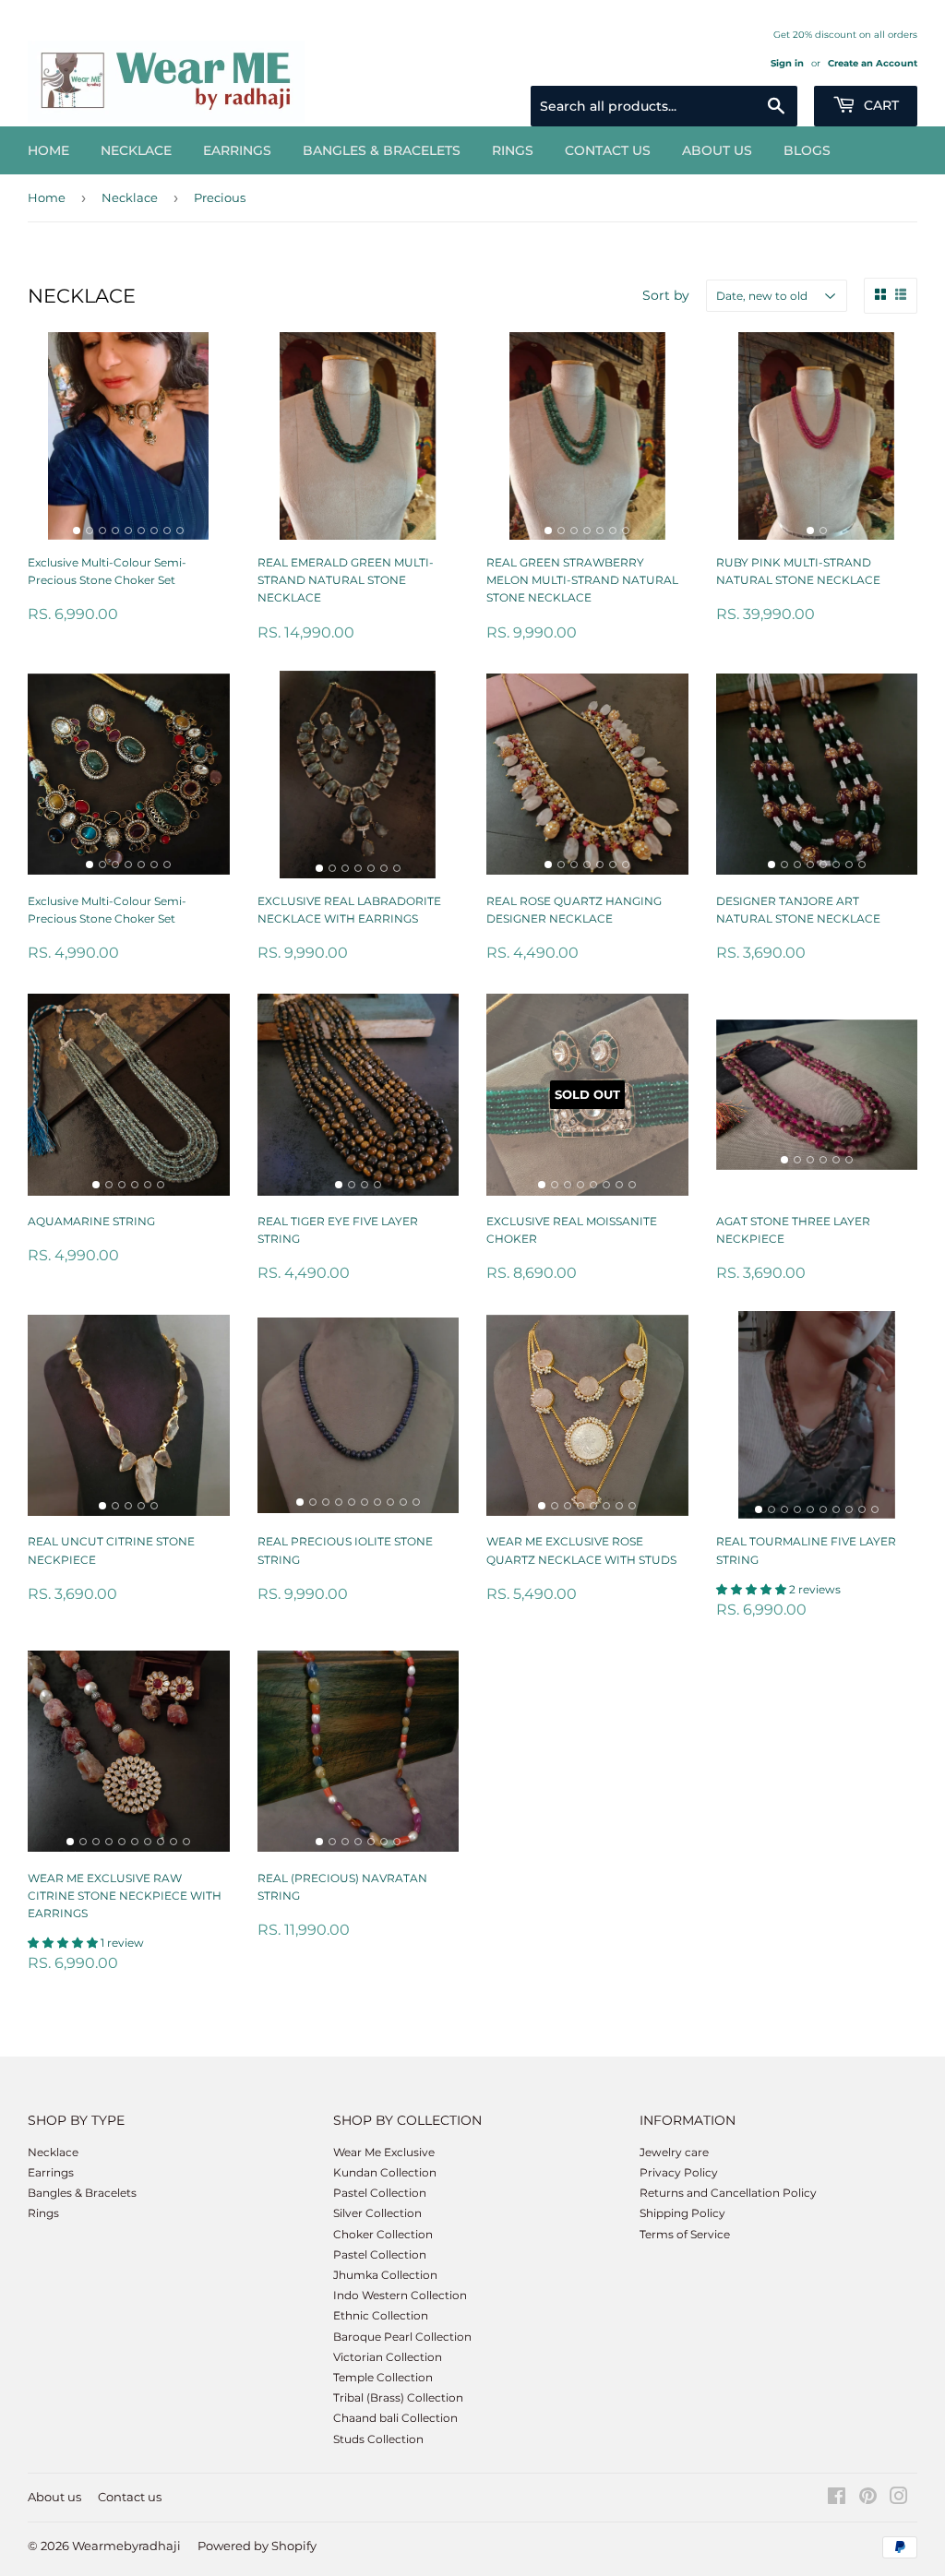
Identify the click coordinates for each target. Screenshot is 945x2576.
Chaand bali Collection (395, 2418)
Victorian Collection (388, 2357)
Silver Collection (377, 2213)
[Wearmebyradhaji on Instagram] (899, 2499)
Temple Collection (383, 2377)
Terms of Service (685, 2234)
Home (48, 150)
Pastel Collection (380, 2193)
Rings (513, 150)
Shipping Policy (682, 2213)
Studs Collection (378, 2439)
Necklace (136, 150)
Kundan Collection (385, 2172)
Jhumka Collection (385, 2275)
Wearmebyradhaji (126, 2546)
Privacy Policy (679, 2172)
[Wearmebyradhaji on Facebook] (837, 2499)
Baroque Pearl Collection (402, 2337)
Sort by (666, 295)
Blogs (807, 150)
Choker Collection (383, 2234)
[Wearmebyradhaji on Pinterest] (868, 2499)
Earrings (237, 150)
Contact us (608, 150)
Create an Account (873, 63)
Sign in (787, 63)
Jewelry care (674, 2152)
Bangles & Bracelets (382, 150)
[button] (753, 1589)
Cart (879, 105)
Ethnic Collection (381, 2315)
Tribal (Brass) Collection (398, 2397)
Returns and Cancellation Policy (728, 2193)
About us (717, 150)
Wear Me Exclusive (384, 2152)
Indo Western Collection (400, 2295)
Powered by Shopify (257, 2546)
